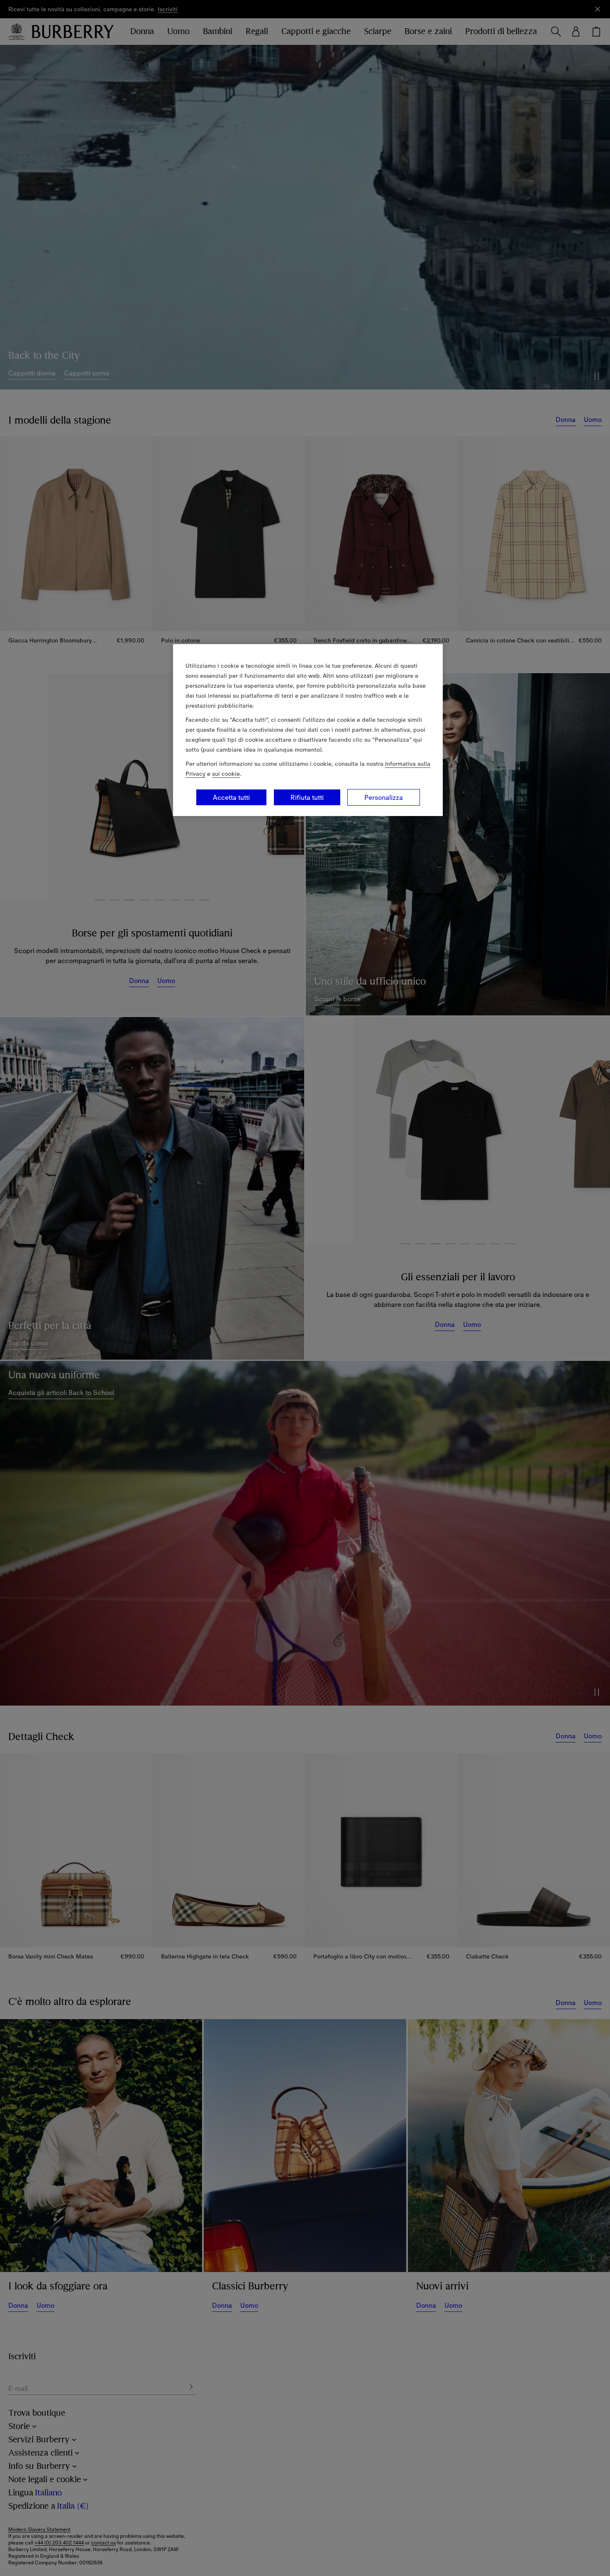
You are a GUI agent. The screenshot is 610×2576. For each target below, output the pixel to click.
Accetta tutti (231, 797)
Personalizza (384, 797)
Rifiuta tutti (307, 797)
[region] (308, 730)
